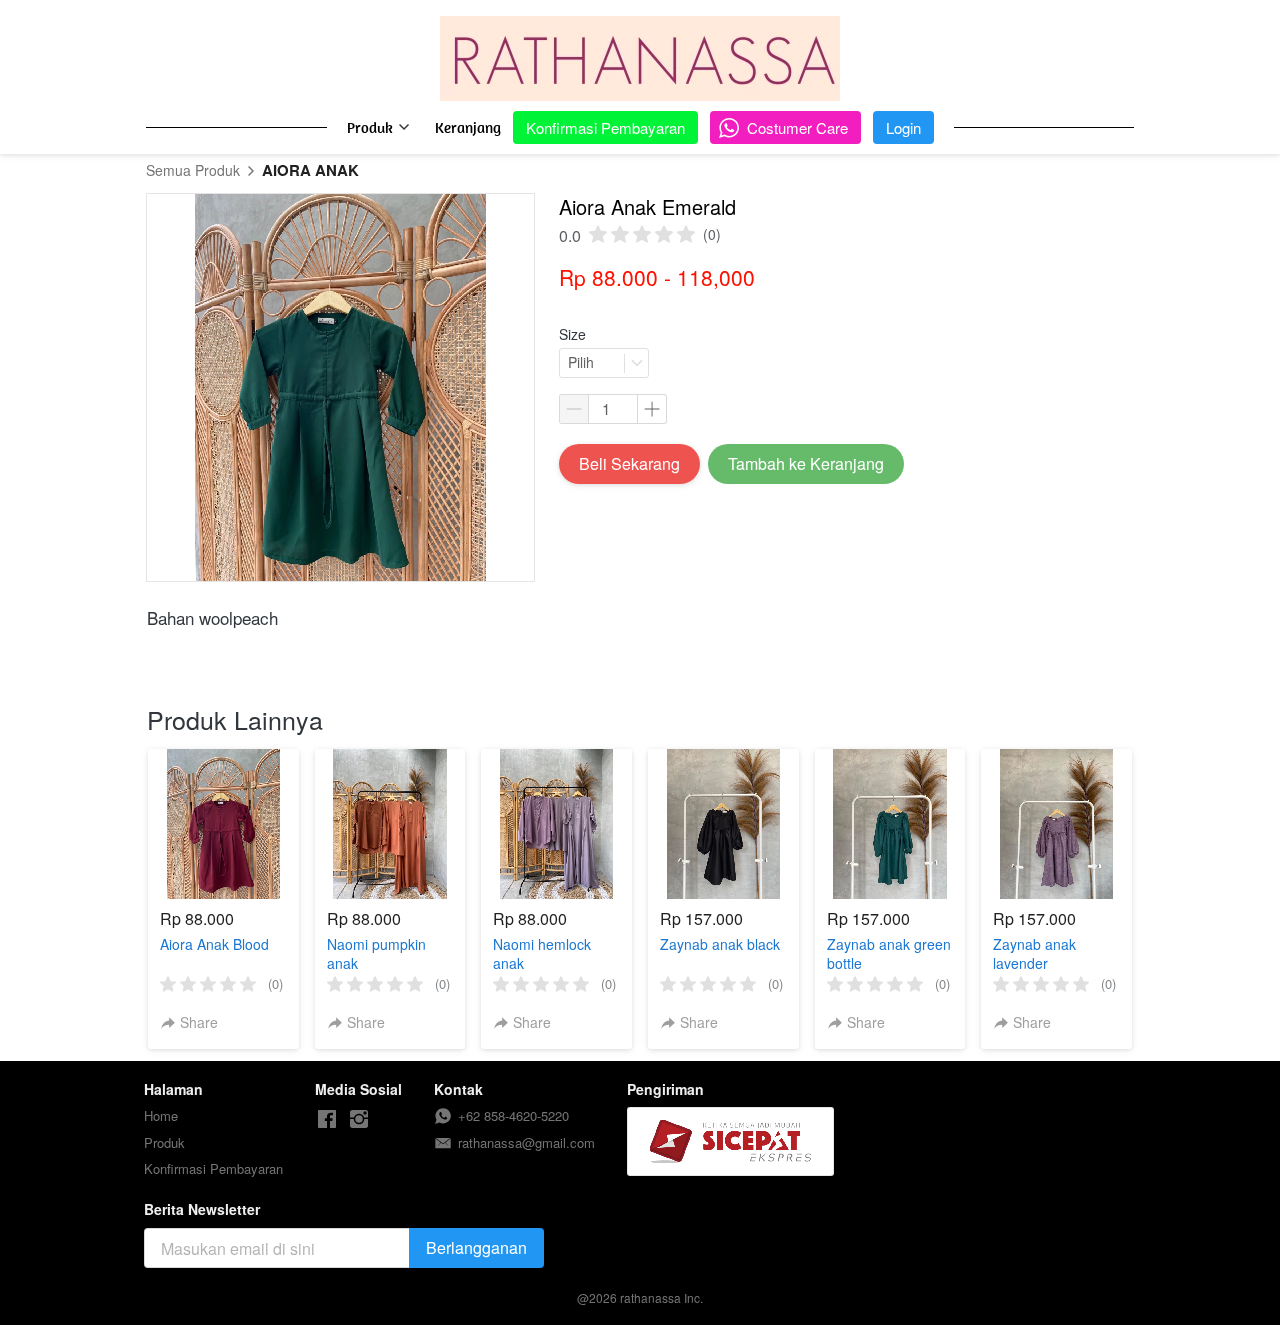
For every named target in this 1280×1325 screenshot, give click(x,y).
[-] (327, 1119)
